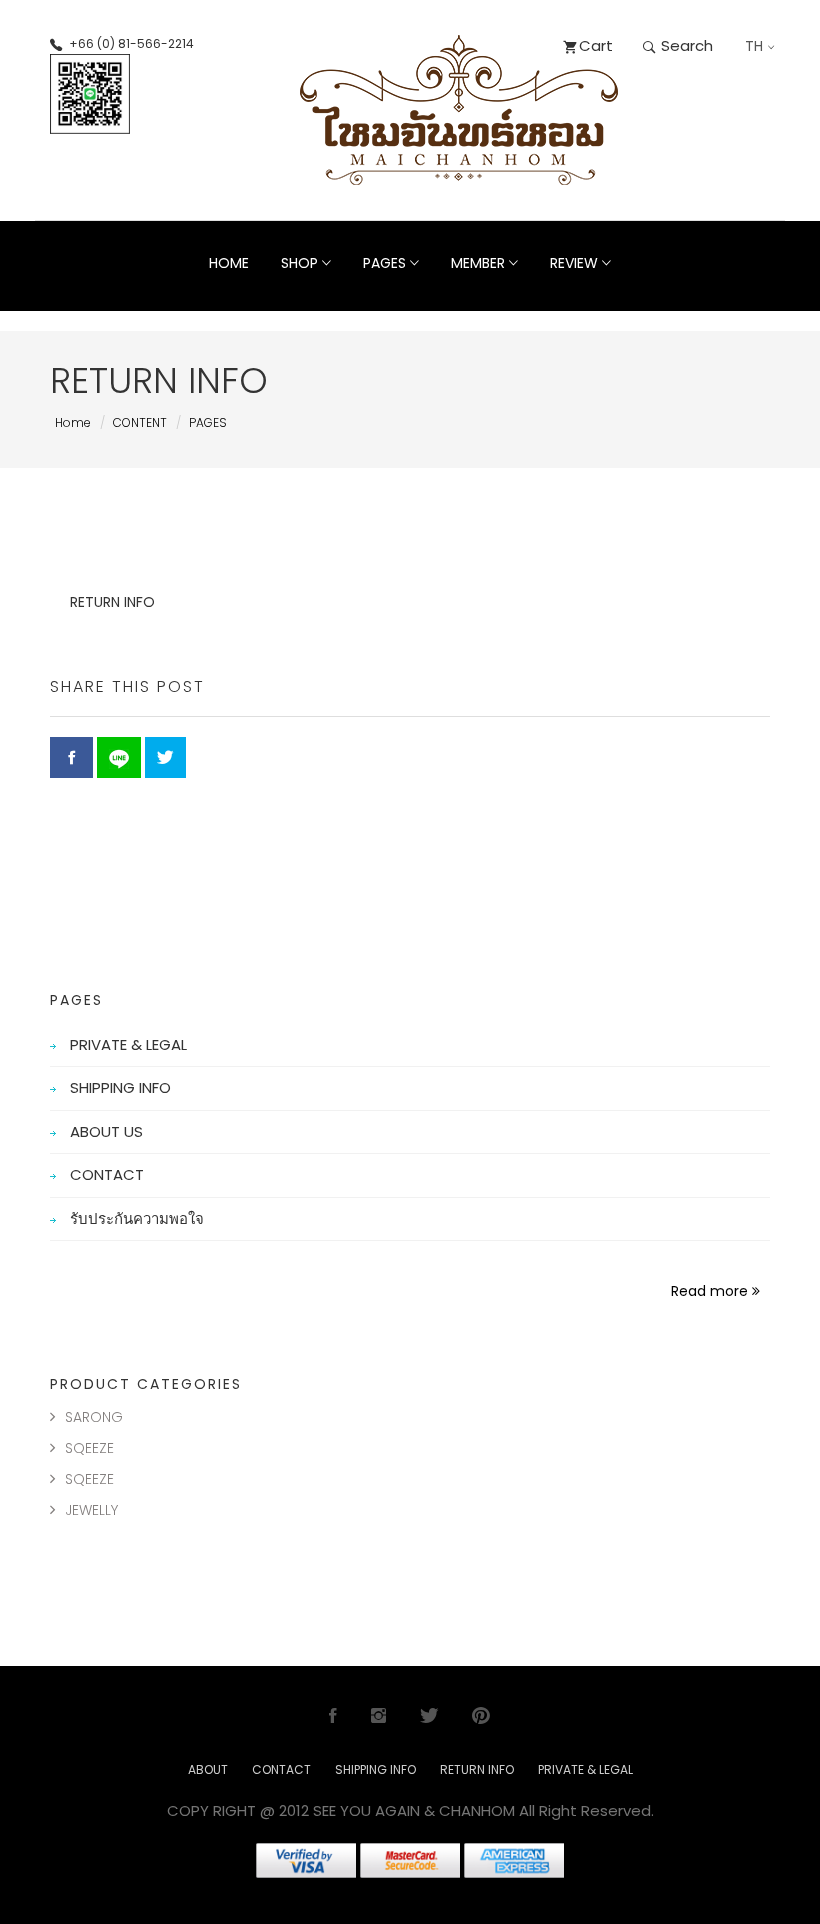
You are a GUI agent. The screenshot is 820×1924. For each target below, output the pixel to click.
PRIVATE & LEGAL (128, 1044)
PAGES (208, 422)
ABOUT (208, 1769)
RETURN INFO (477, 1769)
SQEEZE (89, 1448)
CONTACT (107, 1174)
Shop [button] (301, 263)
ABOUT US (106, 1131)
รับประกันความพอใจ (137, 1218)
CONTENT (140, 422)
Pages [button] (386, 263)
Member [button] (480, 263)
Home (229, 263)
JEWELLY (91, 1510)
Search (685, 45)
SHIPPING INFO (120, 1087)
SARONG (94, 1417)
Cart (596, 45)
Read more (711, 1291)
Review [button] (576, 263)
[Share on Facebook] (71, 757)
